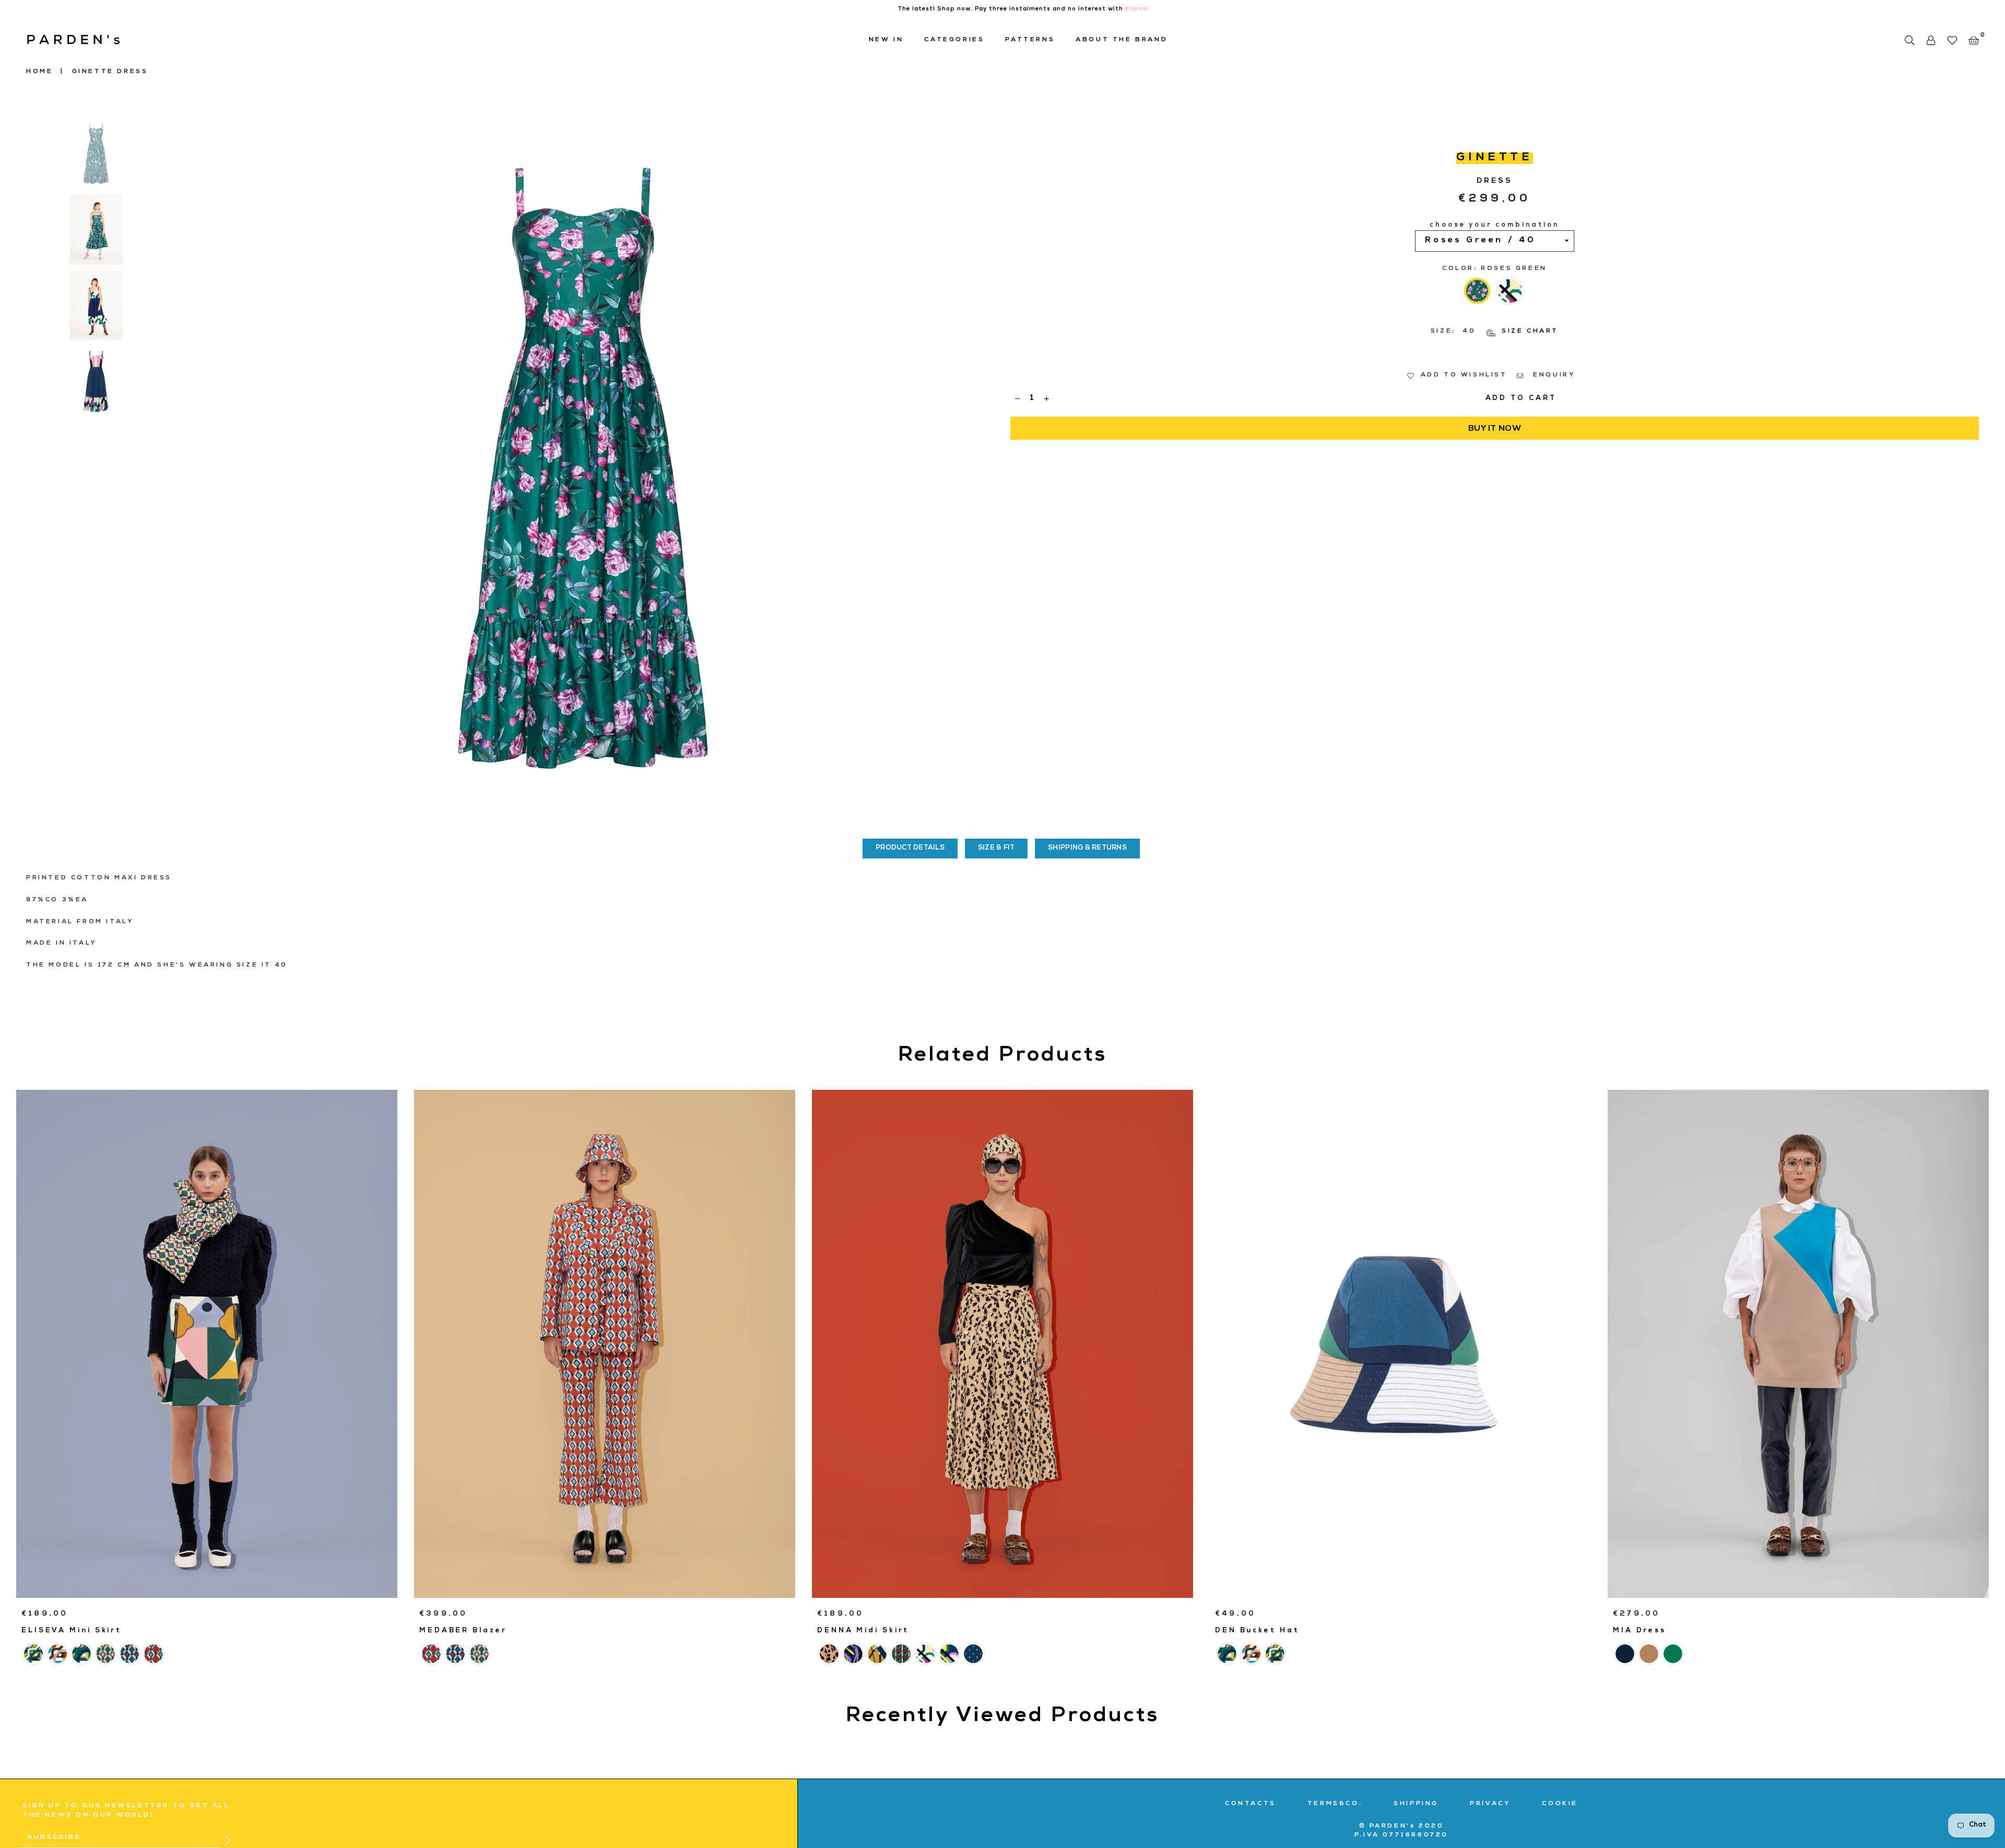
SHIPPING (1416, 1804)
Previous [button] (180, 467)
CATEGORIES (954, 40)
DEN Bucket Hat (1257, 1631)
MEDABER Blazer (463, 1631)
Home (39, 72)
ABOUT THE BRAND (1122, 40)
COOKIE (1560, 1804)
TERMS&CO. (1335, 1804)
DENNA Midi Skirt (863, 1631)
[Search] (1909, 40)
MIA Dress (1640, 1631)
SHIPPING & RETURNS (1087, 848)
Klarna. (1137, 9)
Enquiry (1553, 375)
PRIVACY (1490, 1804)
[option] (583, 467)
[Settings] (1931, 40)
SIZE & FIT (996, 848)
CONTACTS (1251, 1804)
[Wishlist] (1952, 40)
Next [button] (986, 467)
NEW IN (886, 40)
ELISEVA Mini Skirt (72, 1631)
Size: (1495, 332)
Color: (1495, 269)
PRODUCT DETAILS (910, 848)
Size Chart (1529, 332)
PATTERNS (1030, 40)
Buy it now (1495, 429)
